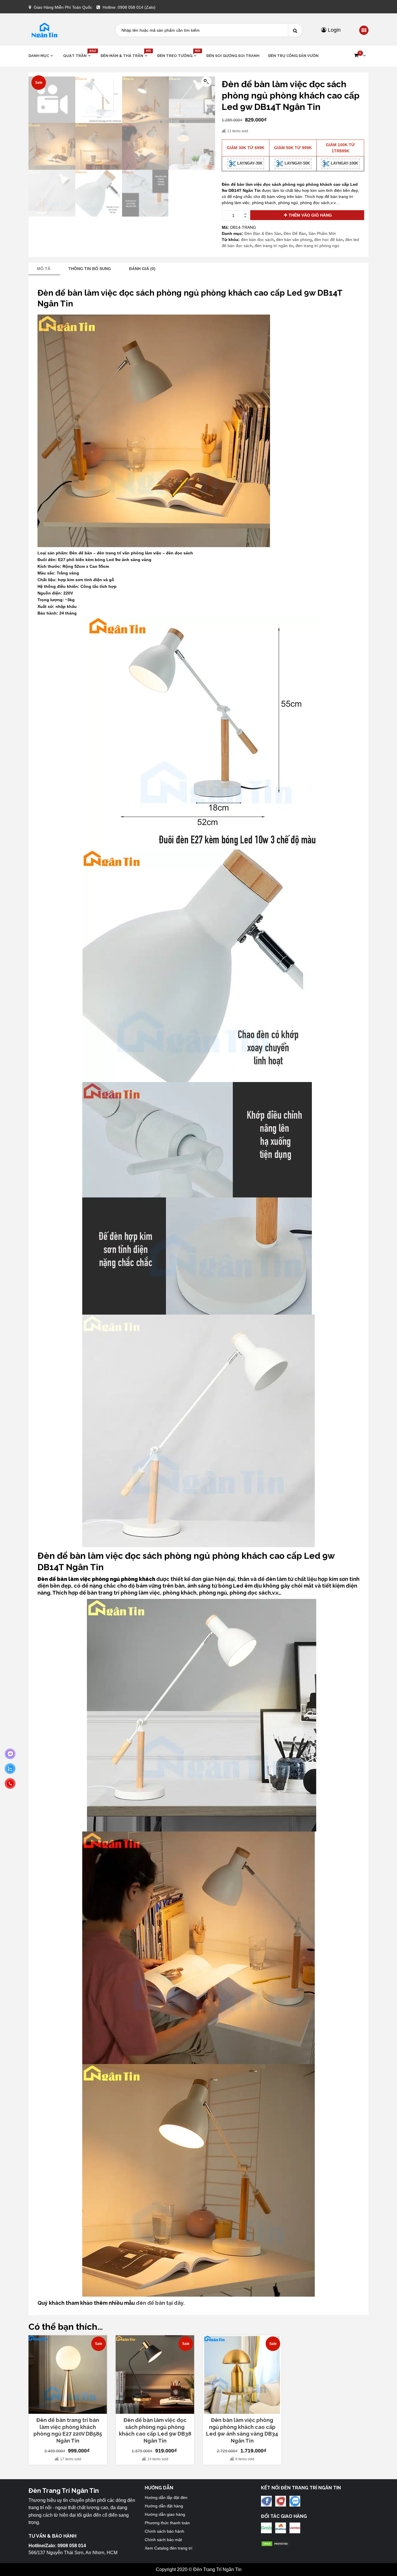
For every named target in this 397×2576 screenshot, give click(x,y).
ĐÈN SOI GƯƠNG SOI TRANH (233, 56)
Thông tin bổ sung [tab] (90, 269)
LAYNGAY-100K (344, 163)
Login (333, 30)
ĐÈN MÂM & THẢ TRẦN (125, 55)
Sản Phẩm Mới (322, 233)
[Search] (295, 30)
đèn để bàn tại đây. (160, 2303)
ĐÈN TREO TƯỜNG (177, 55)
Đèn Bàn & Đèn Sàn (263, 233)
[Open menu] (364, 31)
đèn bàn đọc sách (257, 240)
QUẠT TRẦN (77, 55)
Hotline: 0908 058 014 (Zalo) (129, 7)
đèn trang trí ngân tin (274, 246)
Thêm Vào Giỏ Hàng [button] (71, 2411)
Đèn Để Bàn (295, 233)
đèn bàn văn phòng (294, 240)
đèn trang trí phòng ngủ (317, 246)
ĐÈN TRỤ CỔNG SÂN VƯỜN (293, 56)
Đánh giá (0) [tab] (142, 269)
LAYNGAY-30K (249, 163)
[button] (360, 56)
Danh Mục (39, 56)
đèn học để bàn (329, 240)
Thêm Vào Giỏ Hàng (310, 215)
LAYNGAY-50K (297, 163)
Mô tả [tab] (44, 269)
